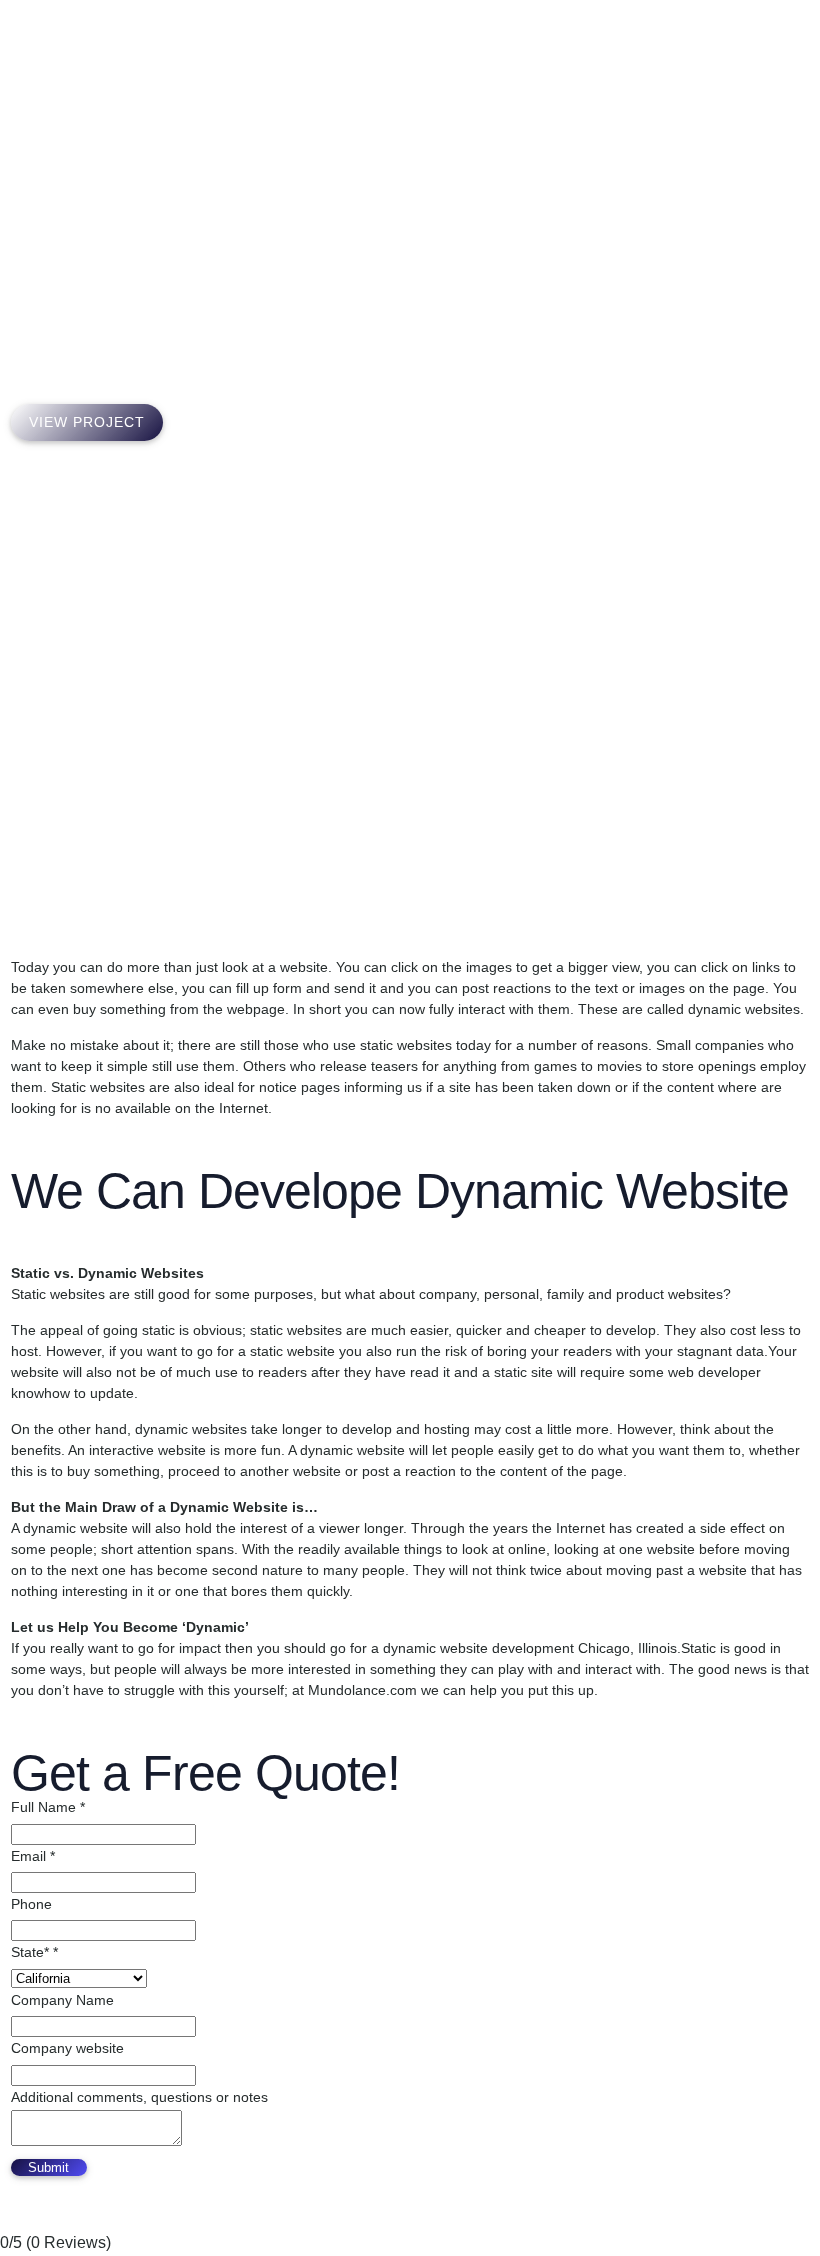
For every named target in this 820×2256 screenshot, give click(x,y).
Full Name (48, 1807)
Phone (31, 1904)
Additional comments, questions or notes (139, 2097)
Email (33, 1856)
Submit (48, 2167)
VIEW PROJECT (87, 422)
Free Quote (714, 50)
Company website (67, 2048)
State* (34, 1952)
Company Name (62, 2000)
